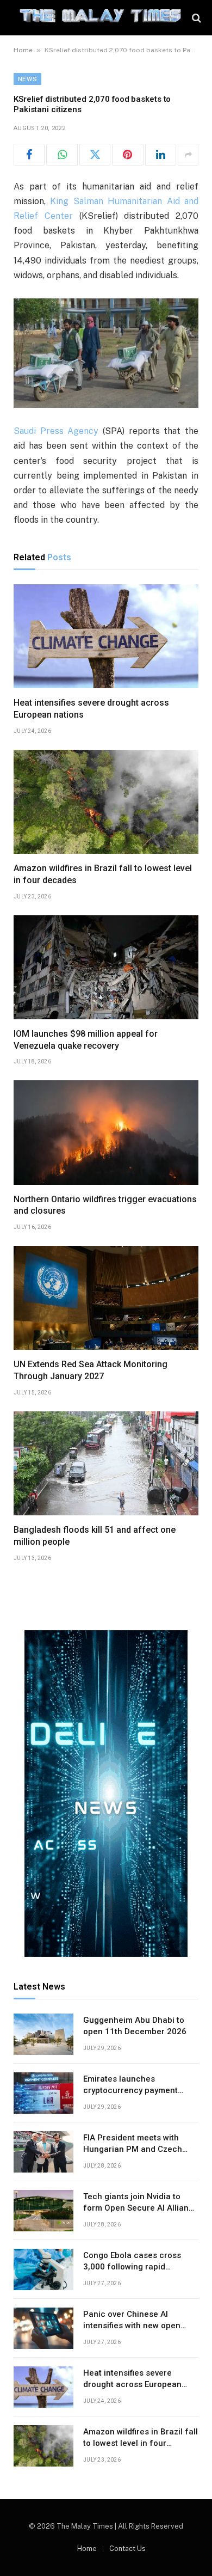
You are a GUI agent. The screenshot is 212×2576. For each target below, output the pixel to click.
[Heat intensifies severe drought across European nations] (106, 636)
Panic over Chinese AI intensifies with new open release (132, 2326)
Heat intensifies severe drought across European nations (132, 2385)
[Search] (195, 18)
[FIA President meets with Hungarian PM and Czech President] (43, 2152)
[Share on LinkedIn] (161, 155)
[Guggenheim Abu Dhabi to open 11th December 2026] (43, 2034)
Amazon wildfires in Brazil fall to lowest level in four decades (141, 2443)
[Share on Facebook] (29, 155)
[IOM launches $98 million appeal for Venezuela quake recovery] (106, 967)
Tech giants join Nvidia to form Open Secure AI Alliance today (141, 2208)
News (27, 79)
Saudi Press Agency (56, 431)
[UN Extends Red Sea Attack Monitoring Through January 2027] (106, 1298)
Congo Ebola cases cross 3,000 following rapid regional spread (132, 2267)
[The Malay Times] (100, 18)
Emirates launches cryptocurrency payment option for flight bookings (132, 2091)
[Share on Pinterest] (127, 155)
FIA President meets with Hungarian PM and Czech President (133, 2149)
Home (23, 50)
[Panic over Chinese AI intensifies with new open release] (43, 2328)
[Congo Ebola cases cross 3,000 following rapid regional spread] (43, 2269)
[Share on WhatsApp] (62, 155)
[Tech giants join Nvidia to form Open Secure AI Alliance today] (43, 2211)
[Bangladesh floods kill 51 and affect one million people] (106, 1463)
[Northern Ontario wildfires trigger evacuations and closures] (106, 1132)
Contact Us (127, 2549)
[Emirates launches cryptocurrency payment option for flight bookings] (43, 2093)
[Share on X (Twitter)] (95, 155)
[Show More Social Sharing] (188, 155)
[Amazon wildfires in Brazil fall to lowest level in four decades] (106, 802)
